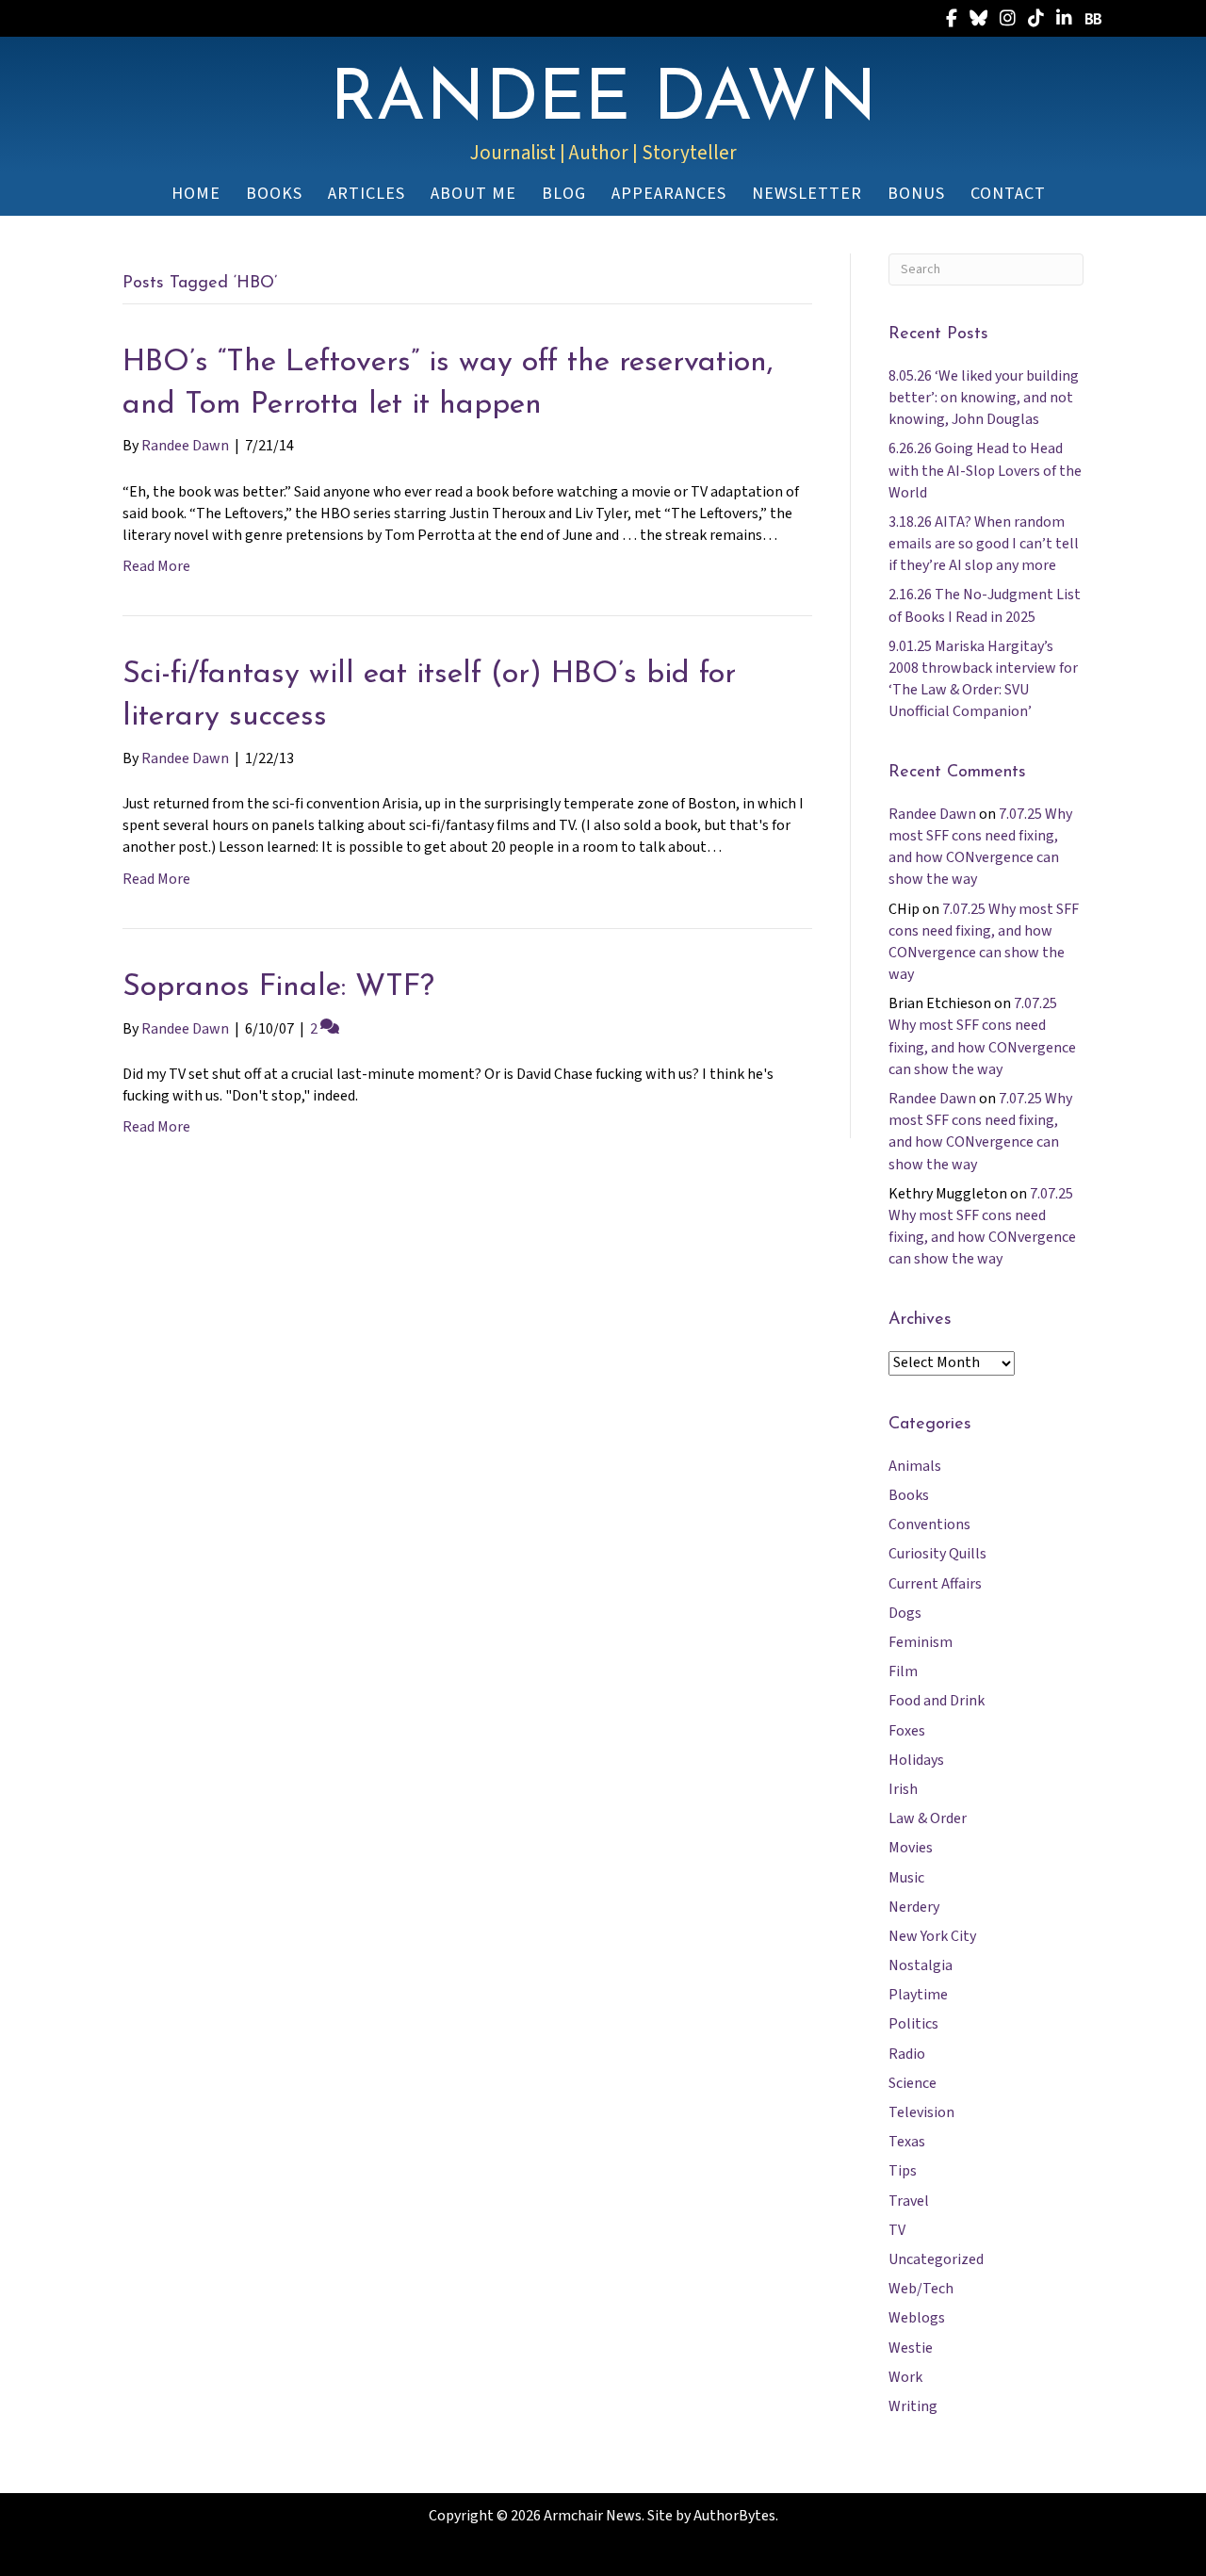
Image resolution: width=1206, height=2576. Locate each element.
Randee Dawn (932, 814)
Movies (911, 1848)
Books (909, 1495)
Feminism (921, 1642)
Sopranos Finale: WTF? (278, 987)
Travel (909, 2201)
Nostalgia (921, 1965)
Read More (156, 566)
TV (897, 2230)
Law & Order (928, 1818)
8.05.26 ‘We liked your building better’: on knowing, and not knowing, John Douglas (984, 398)
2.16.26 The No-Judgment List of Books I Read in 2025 (985, 605)
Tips (903, 2171)
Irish (903, 1789)
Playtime (918, 1995)
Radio (907, 2054)
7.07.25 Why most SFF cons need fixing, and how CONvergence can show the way (980, 847)
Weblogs (917, 2318)
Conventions (929, 1524)
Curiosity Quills (937, 1554)
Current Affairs (935, 1584)
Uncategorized (936, 2259)
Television (921, 2112)
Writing (913, 2406)
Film (903, 1671)
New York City (932, 1936)
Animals (915, 1466)
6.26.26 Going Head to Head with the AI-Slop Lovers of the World (985, 470)
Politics (913, 2024)
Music (906, 1878)
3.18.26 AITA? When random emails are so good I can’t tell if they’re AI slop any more (984, 544)
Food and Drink (937, 1701)
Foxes (907, 1731)
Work (905, 2377)
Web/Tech (921, 2289)
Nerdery (914, 1907)
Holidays (916, 1760)
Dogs (905, 1613)
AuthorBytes (734, 2516)
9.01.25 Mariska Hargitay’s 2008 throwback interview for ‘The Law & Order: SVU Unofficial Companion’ (983, 679)
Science (913, 2083)
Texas (907, 2142)
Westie (911, 2348)
